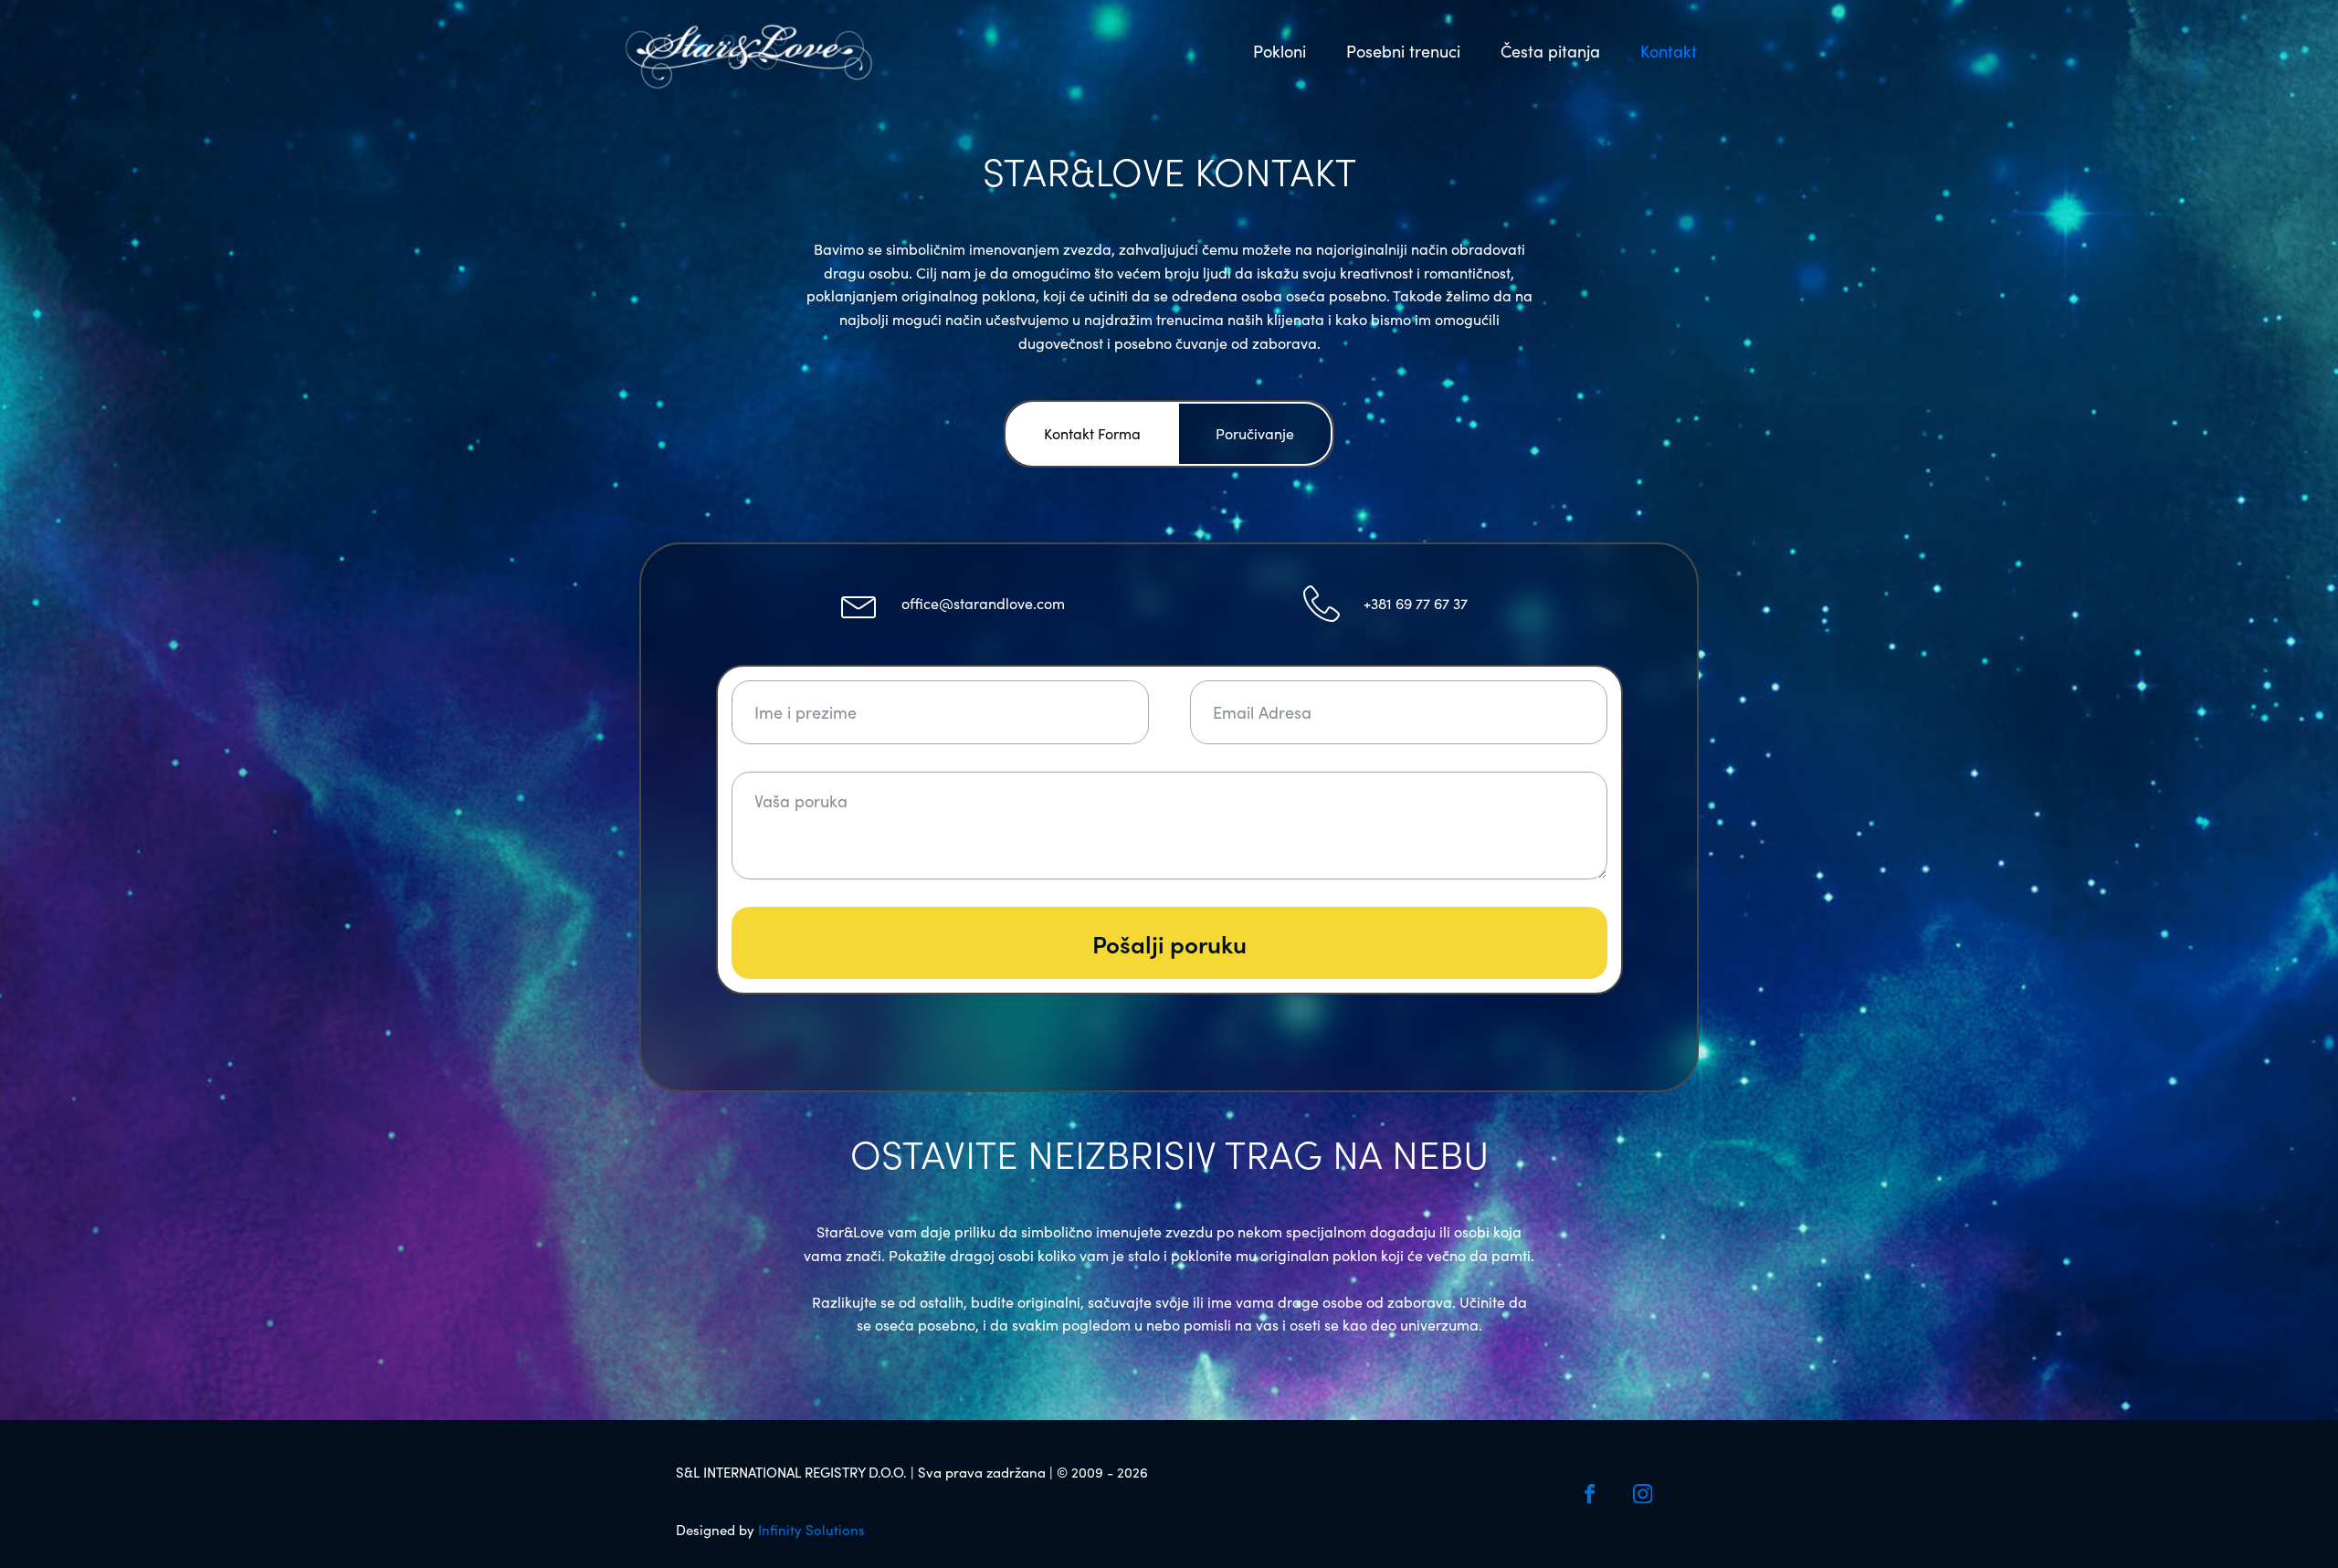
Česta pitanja (1550, 51)
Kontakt (1669, 51)
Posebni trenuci (1403, 51)
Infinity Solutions (811, 1530)
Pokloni (1280, 51)
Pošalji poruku (1169, 943)
